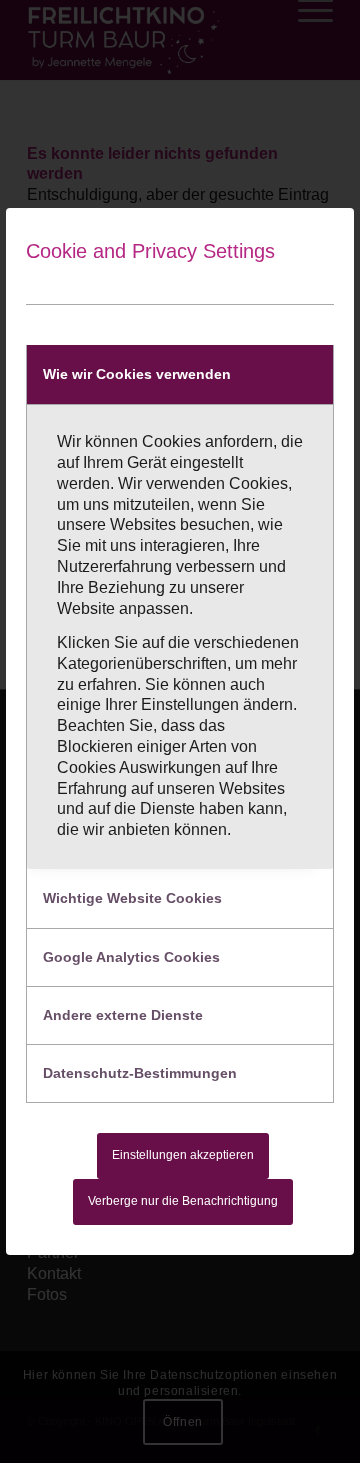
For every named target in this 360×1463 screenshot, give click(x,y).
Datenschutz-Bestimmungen (140, 1073)
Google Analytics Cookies (131, 957)
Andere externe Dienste (123, 1015)
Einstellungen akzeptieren (183, 1155)
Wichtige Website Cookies (132, 898)
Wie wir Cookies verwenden (137, 374)
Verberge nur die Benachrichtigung (183, 1201)
